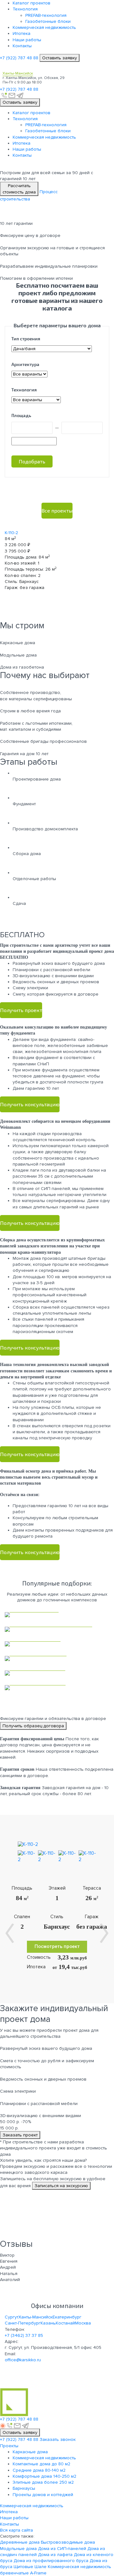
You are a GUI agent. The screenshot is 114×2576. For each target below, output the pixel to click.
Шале (41, 2567)
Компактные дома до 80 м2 (41, 2464)
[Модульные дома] (57, 1644)
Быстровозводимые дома (68, 2542)
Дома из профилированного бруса (51, 2561)
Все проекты (57, 510)
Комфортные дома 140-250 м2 (44, 2476)
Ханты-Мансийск (35, 2317)
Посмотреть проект (57, 1947)
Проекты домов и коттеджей (43, 2495)
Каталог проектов (32, 3)
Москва (83, 2323)
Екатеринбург (67, 2317)
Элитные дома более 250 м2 (43, 2482)
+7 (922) (19, 58)
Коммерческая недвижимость (44, 27)
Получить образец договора (33, 1726)
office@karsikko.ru (23, 2360)
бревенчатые (14, 2573)
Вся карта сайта (16, 2530)
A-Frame (38, 2573)
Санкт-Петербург (23, 2323)
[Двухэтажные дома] (57, 1688)
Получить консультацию (30, 1104)
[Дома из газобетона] (57, 1658)
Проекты (9, 2446)
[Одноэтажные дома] (57, 1673)
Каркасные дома (30, 2452)
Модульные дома (18, 2549)
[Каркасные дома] (57, 1615)
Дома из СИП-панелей (62, 2549)
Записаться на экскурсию (61, 2186)
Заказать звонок (58, 2439)
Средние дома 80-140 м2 (39, 2470)
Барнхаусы (24, 2488)
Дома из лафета (55, 2555)
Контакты (22, 46)
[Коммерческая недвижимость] (57, 1629)
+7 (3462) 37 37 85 (24, 2335)
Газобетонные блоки (48, 21)
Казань (48, 2323)
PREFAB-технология (46, 15)
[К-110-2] (22, 1844)
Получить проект (21, 1010)
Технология (25, 9)
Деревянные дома (20, 2542)
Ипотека (22, 33)
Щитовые (23, 2567)
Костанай (65, 2323)
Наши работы (27, 40)
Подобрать (32, 461)
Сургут (12, 2317)
